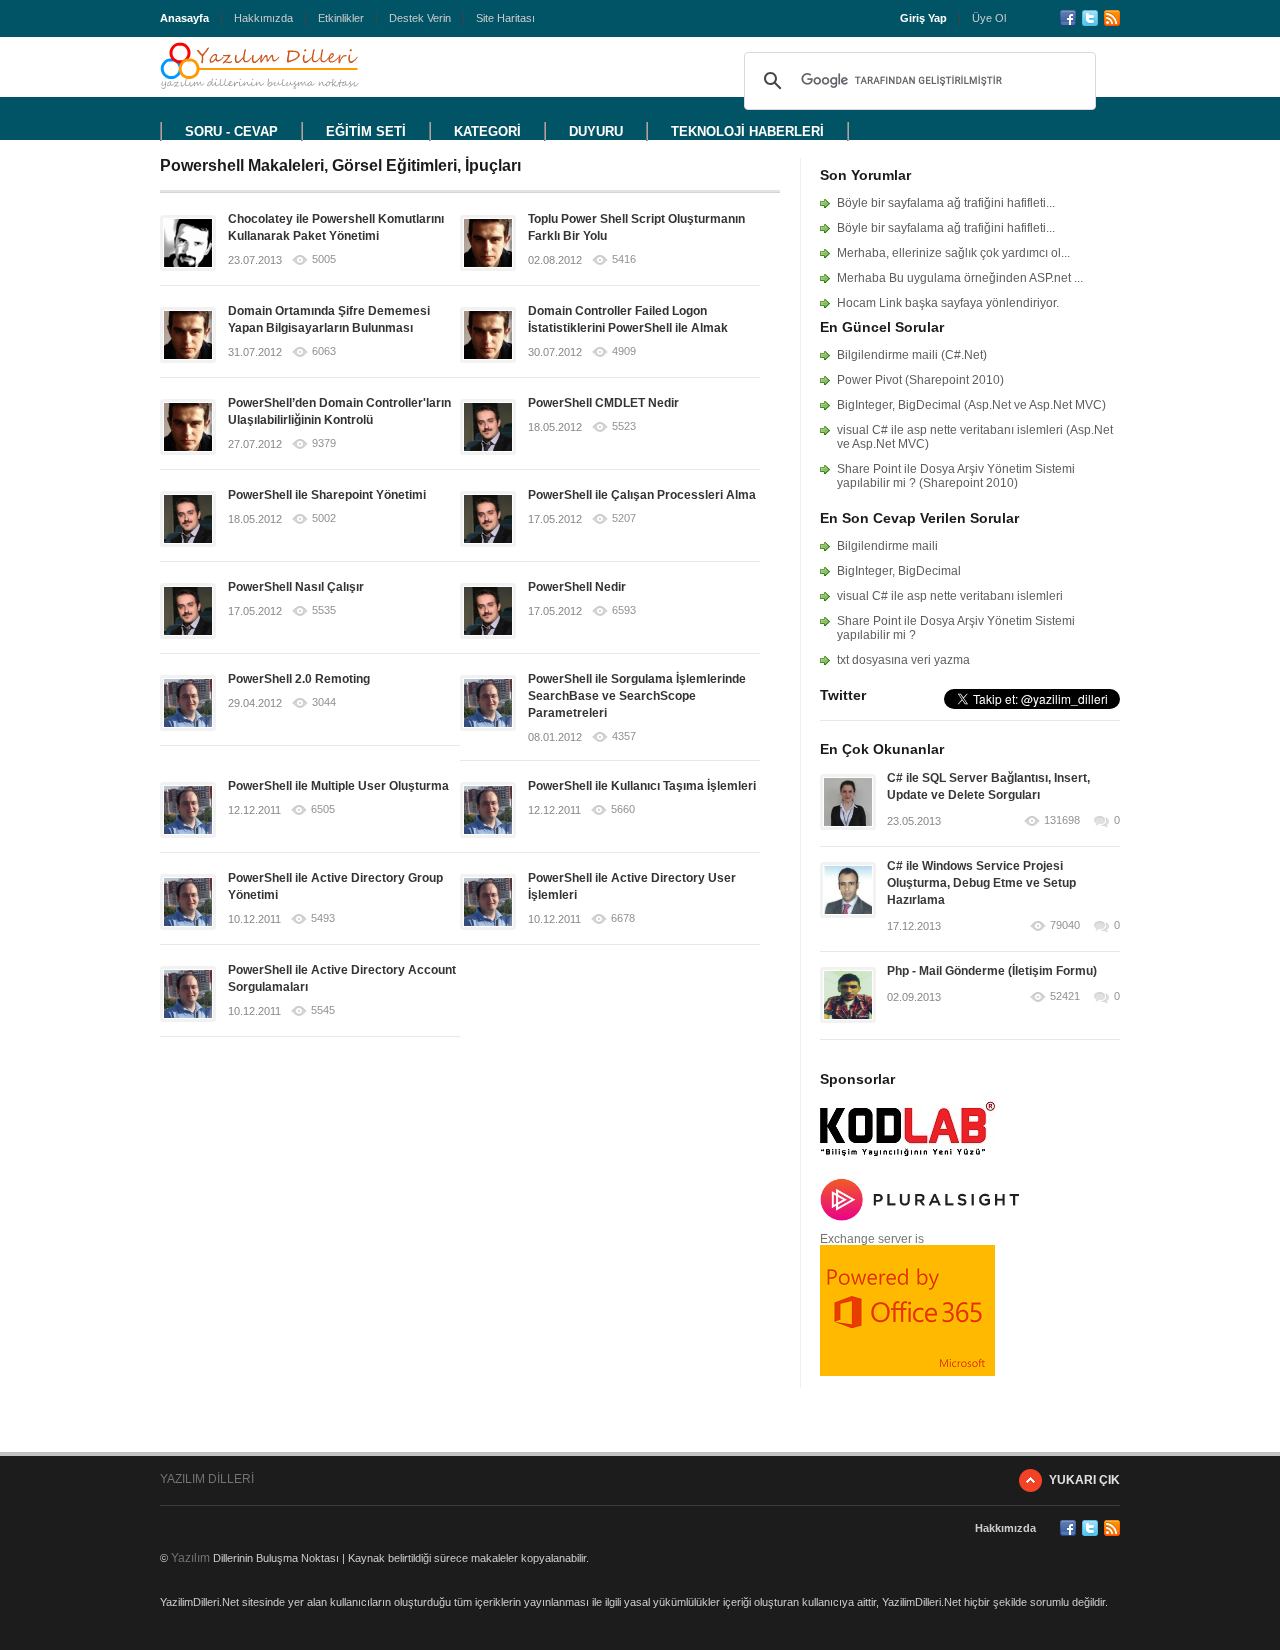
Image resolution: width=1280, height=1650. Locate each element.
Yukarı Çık (1084, 1480)
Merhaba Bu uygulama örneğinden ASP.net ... (960, 278)
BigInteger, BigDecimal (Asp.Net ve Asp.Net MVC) (971, 405)
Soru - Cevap (231, 131)
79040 (1065, 925)
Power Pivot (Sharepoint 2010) (920, 380)
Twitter (1090, 18)
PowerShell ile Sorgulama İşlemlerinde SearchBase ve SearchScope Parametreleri (637, 696)
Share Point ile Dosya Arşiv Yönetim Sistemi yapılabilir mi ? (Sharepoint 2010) (956, 476)
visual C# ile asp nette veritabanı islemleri (950, 596)
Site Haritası (505, 18)
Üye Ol (989, 18)
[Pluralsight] (920, 1217)
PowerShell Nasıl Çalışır (296, 587)
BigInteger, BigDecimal (899, 571)
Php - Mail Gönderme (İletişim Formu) (992, 971)
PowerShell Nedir (577, 587)
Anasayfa (184, 18)
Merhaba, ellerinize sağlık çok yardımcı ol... (953, 253)
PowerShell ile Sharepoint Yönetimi (327, 495)
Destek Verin (420, 18)
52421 (1065, 996)
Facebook (1068, 18)
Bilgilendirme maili (887, 546)
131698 (1062, 820)
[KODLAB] (907, 1162)
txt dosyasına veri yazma (903, 660)
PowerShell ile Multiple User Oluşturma (338, 786)
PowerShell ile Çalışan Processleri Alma (642, 495)
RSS (1112, 18)
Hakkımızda (263, 18)
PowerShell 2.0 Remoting (299, 679)
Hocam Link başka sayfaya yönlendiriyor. (948, 303)
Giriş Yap (923, 18)
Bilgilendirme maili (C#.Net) (912, 355)
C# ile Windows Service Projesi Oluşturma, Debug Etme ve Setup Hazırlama (981, 883)
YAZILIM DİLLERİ (207, 1479)
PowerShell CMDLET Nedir (603, 403)
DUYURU (596, 131)
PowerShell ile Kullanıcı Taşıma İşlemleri (642, 786)
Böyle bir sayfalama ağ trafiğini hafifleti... (946, 203)
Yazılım (190, 1558)
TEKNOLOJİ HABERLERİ (747, 131)
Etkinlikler (341, 18)
